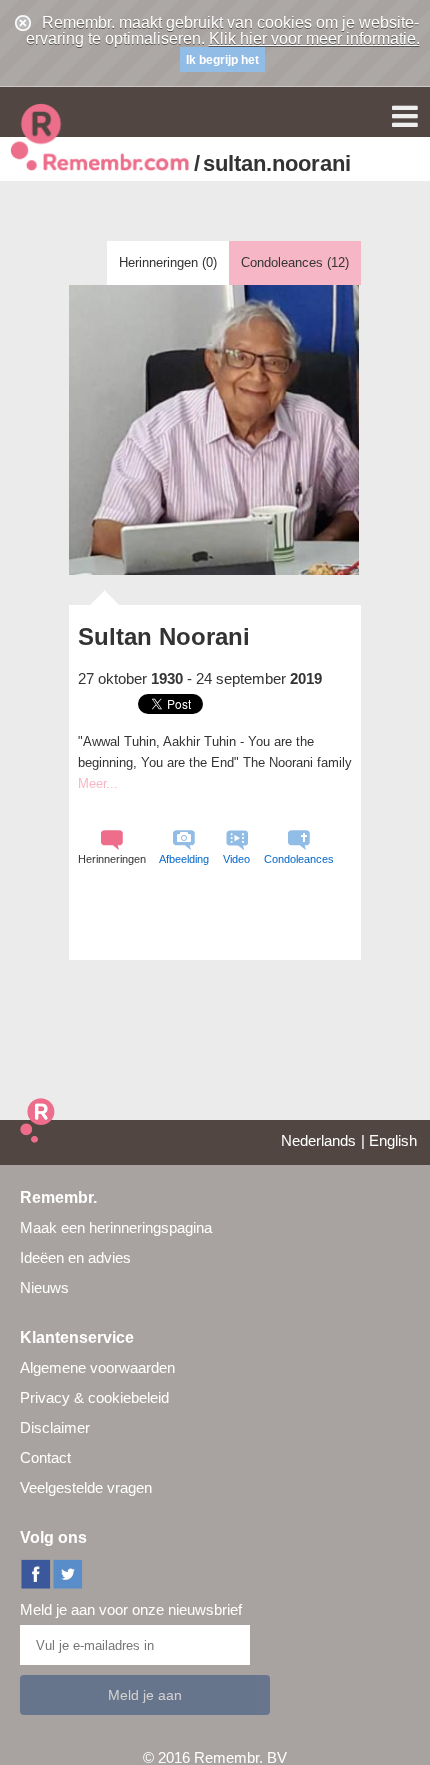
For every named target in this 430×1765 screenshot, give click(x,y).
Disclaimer (55, 1427)
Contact (45, 1457)
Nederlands (318, 1140)
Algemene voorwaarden (97, 1367)
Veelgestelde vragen (86, 1487)
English (393, 1140)
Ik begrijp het (222, 60)
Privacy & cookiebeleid (94, 1397)
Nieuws (44, 1287)
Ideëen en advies (75, 1257)
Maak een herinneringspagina (116, 1227)
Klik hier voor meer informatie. (314, 38)
